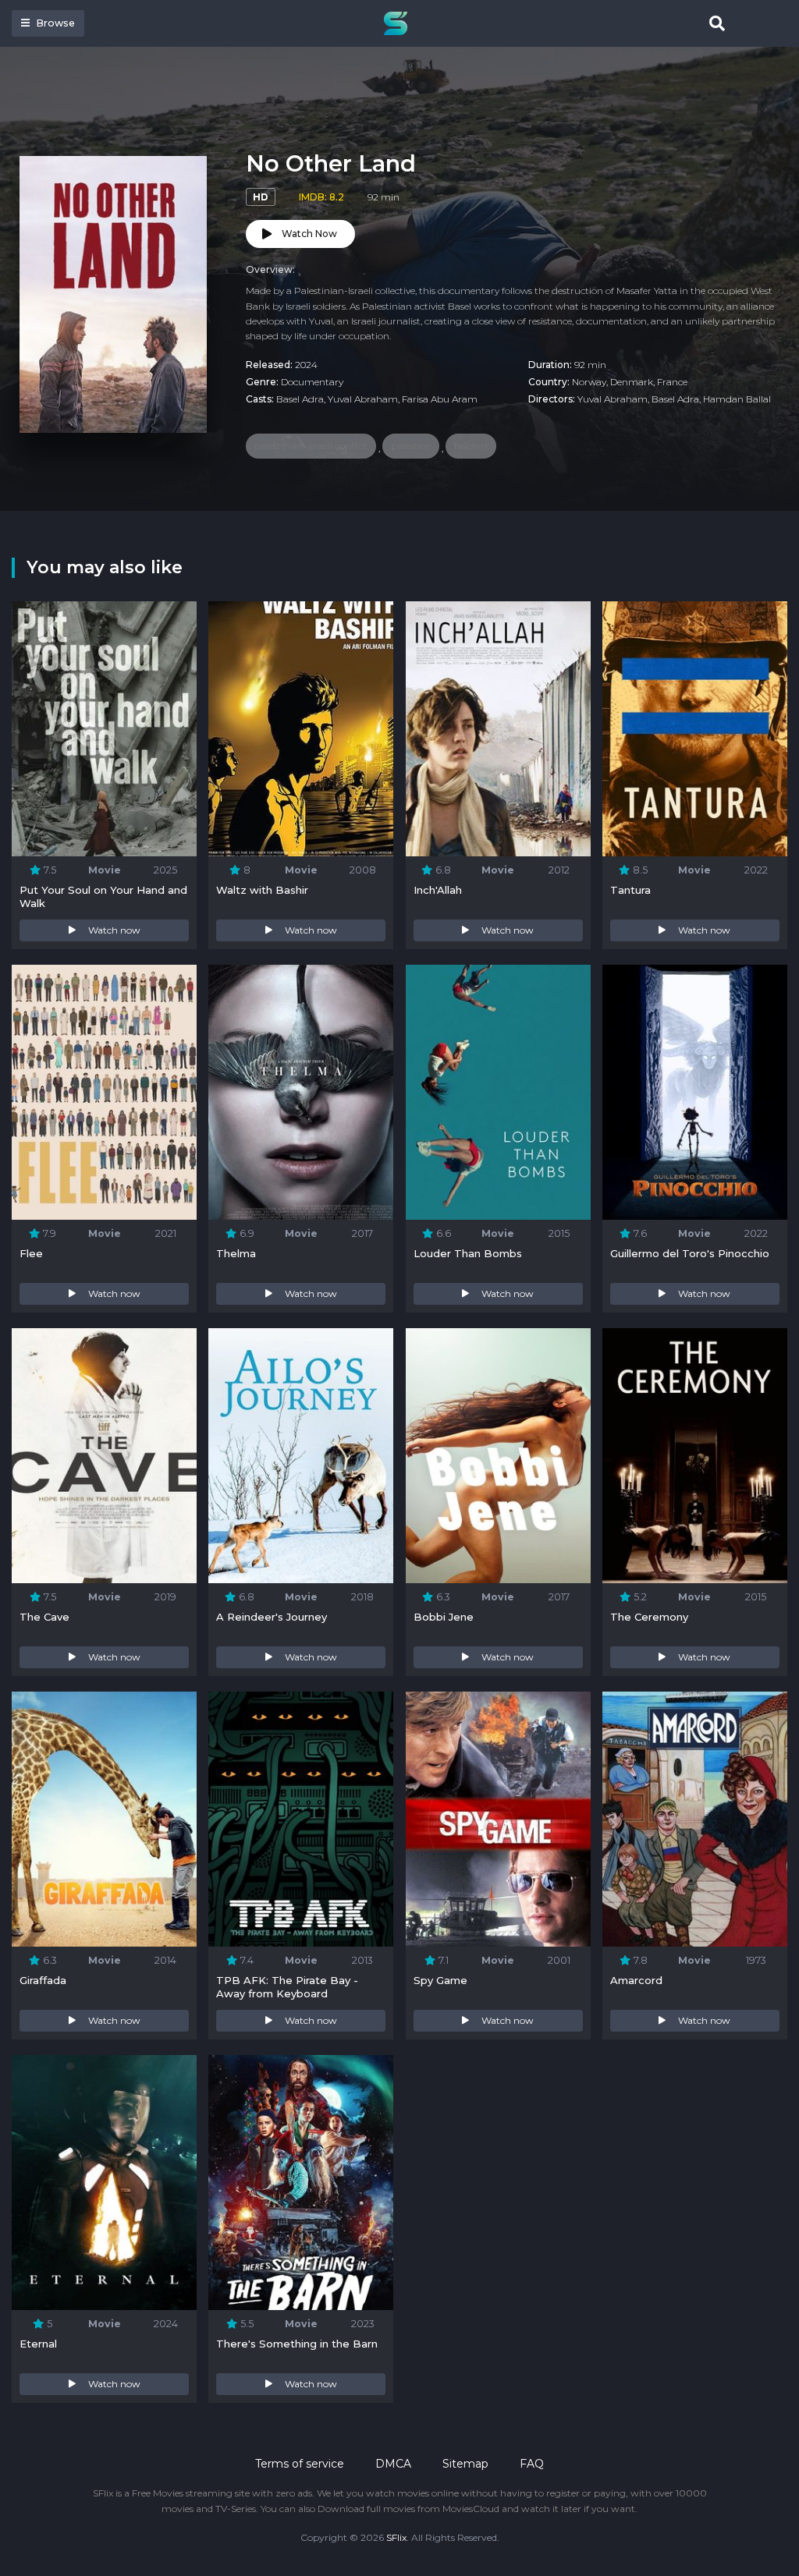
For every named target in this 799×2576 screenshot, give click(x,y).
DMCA (393, 2464)
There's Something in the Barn (297, 2344)
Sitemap (465, 2464)
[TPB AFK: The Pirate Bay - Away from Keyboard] (301, 1819)
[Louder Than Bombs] (498, 1092)
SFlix (396, 2537)
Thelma (236, 1253)
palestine (411, 446)
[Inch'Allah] (498, 729)
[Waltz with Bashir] (301, 729)
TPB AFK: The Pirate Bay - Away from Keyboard (287, 1987)
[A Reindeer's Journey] (301, 1456)
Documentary (312, 382)
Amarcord (636, 1980)
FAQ (532, 2464)
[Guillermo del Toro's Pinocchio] (695, 1092)
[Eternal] (104, 2183)
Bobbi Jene (444, 1617)
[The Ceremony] (695, 1456)
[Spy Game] (498, 1819)
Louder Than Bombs (468, 1253)
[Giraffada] (104, 1819)
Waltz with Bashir (262, 890)
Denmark (632, 382)
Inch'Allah (438, 890)
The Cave (44, 1617)
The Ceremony (649, 1617)
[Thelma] (301, 1092)
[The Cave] (104, 1456)
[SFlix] (399, 23)
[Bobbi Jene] (498, 1456)
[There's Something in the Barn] (301, 2183)
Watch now (114, 930)
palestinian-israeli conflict (311, 446)
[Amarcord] (695, 1819)
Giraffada (43, 1980)
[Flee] (104, 1092)
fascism (471, 446)
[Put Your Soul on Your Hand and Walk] (104, 729)
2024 (306, 365)
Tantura (630, 890)
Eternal (38, 2344)
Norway (589, 382)
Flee (31, 1253)
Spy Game (440, 1980)
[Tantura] (695, 729)
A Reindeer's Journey (272, 1617)
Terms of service (300, 2464)
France (672, 382)
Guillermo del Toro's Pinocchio (690, 1253)
